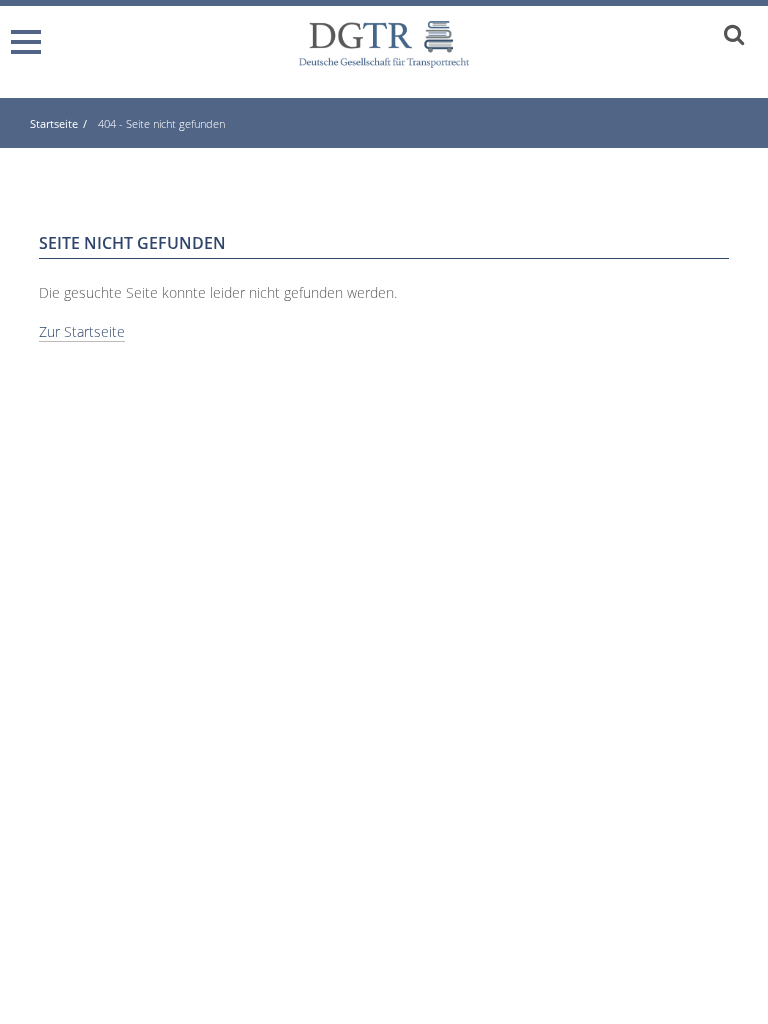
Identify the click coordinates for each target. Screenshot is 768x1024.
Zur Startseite (82, 331)
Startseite (54, 123)
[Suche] (734, 33)
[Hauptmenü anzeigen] (29, 33)
